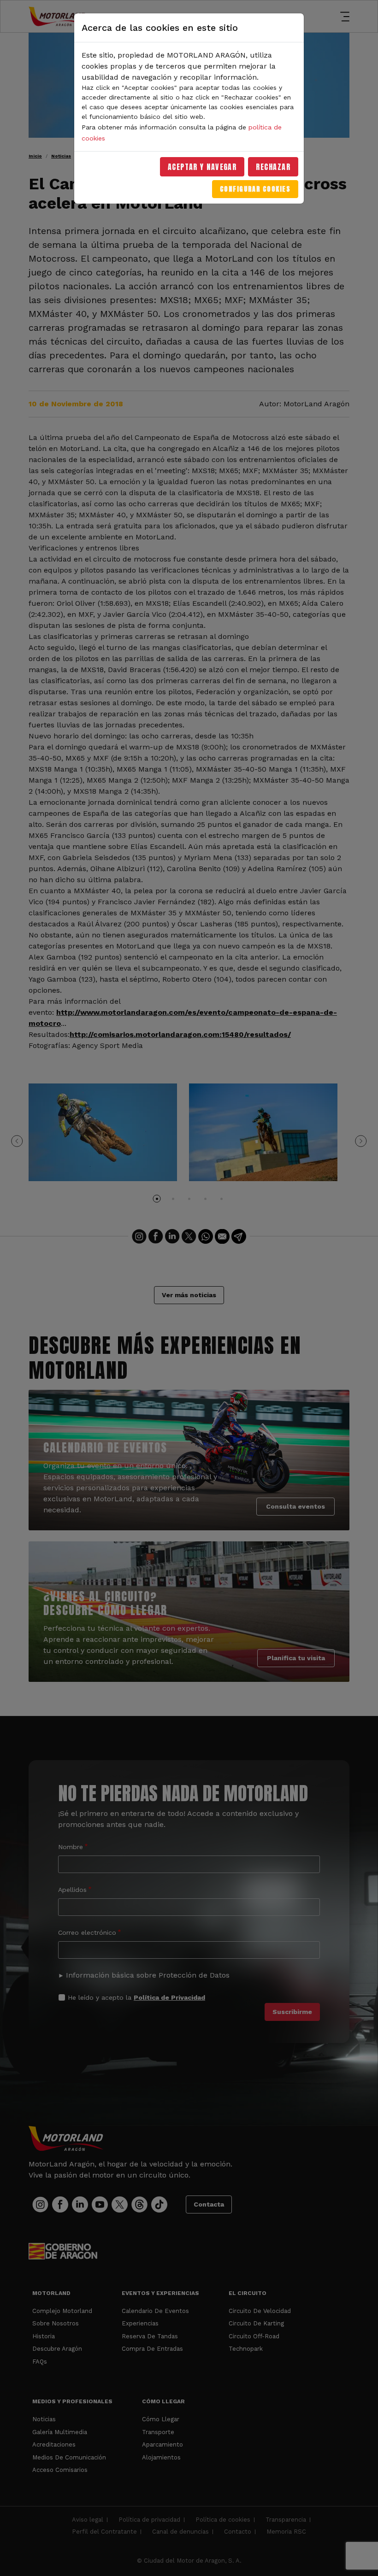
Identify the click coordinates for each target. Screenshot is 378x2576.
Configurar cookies (255, 189)
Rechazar (273, 167)
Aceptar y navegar (202, 167)
